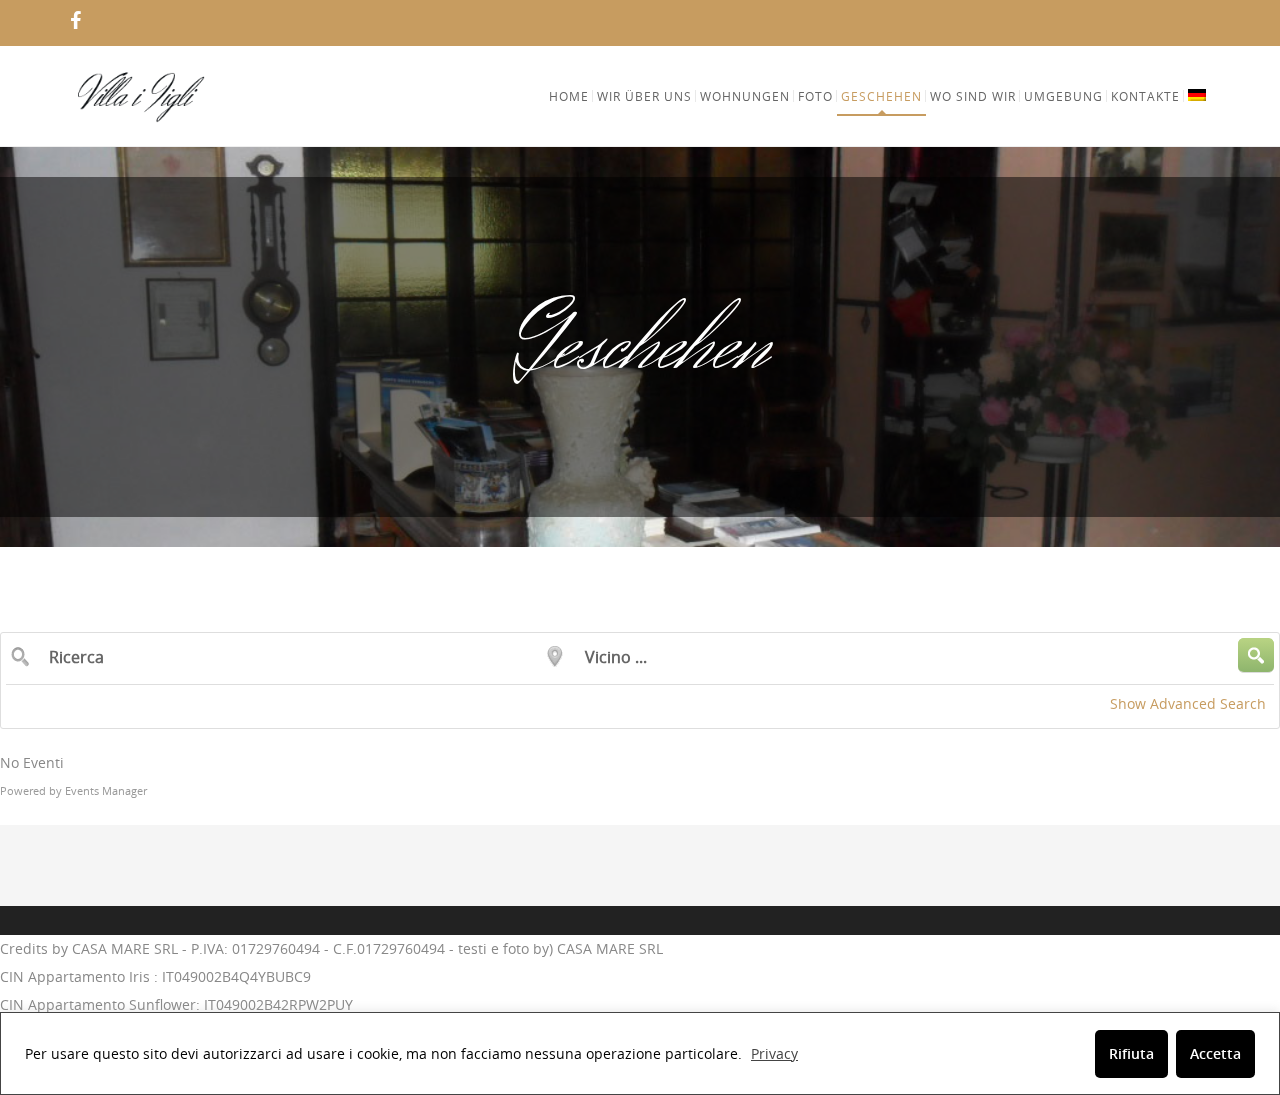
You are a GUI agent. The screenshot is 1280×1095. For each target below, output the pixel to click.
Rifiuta (1131, 1053)
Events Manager (106, 790)
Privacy (774, 1053)
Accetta (1215, 1053)
